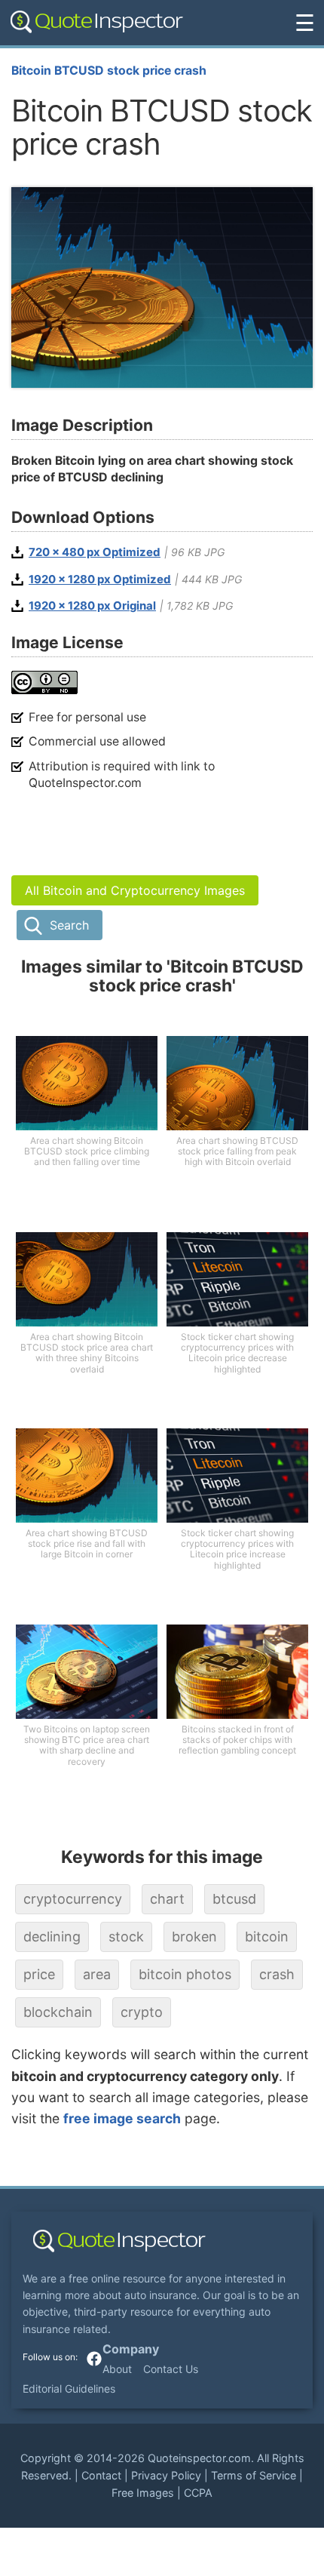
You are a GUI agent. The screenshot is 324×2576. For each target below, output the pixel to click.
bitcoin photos (185, 1974)
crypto (142, 2012)
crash (277, 1974)
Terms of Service (254, 2475)
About (117, 2369)
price (39, 1974)
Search (69, 925)
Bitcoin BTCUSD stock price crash (109, 71)
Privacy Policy (166, 2475)
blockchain (58, 2012)
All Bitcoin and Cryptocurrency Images (135, 890)
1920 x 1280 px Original (92, 606)
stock (126, 1937)
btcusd (234, 1899)
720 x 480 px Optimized (95, 552)
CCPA (198, 2493)
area (97, 1974)
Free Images (143, 2493)
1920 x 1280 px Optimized (100, 579)
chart (167, 1899)
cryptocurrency (73, 1899)
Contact (101, 2475)
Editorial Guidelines (69, 2388)
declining (52, 1937)
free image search (122, 2118)
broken (194, 1937)
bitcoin (267, 1937)
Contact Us (171, 2369)
